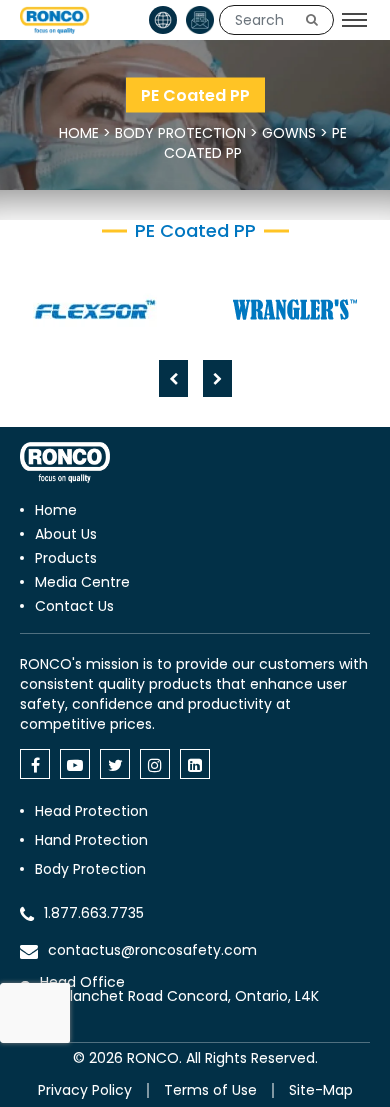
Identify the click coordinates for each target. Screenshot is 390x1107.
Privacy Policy (85, 1090)
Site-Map (321, 1090)
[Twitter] (115, 764)
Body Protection (180, 133)
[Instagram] (155, 764)
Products (66, 558)
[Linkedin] (195, 764)
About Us (66, 534)
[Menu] (354, 20)
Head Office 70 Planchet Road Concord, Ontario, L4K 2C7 (179, 996)
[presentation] (173, 378)
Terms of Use (210, 1090)
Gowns (289, 133)
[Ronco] (65, 462)
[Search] (312, 20)
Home (79, 133)
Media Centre (82, 582)
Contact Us (74, 606)
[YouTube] (75, 764)
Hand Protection (91, 840)
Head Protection (91, 811)
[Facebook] (35, 764)
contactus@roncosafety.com (152, 950)
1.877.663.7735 (94, 913)
